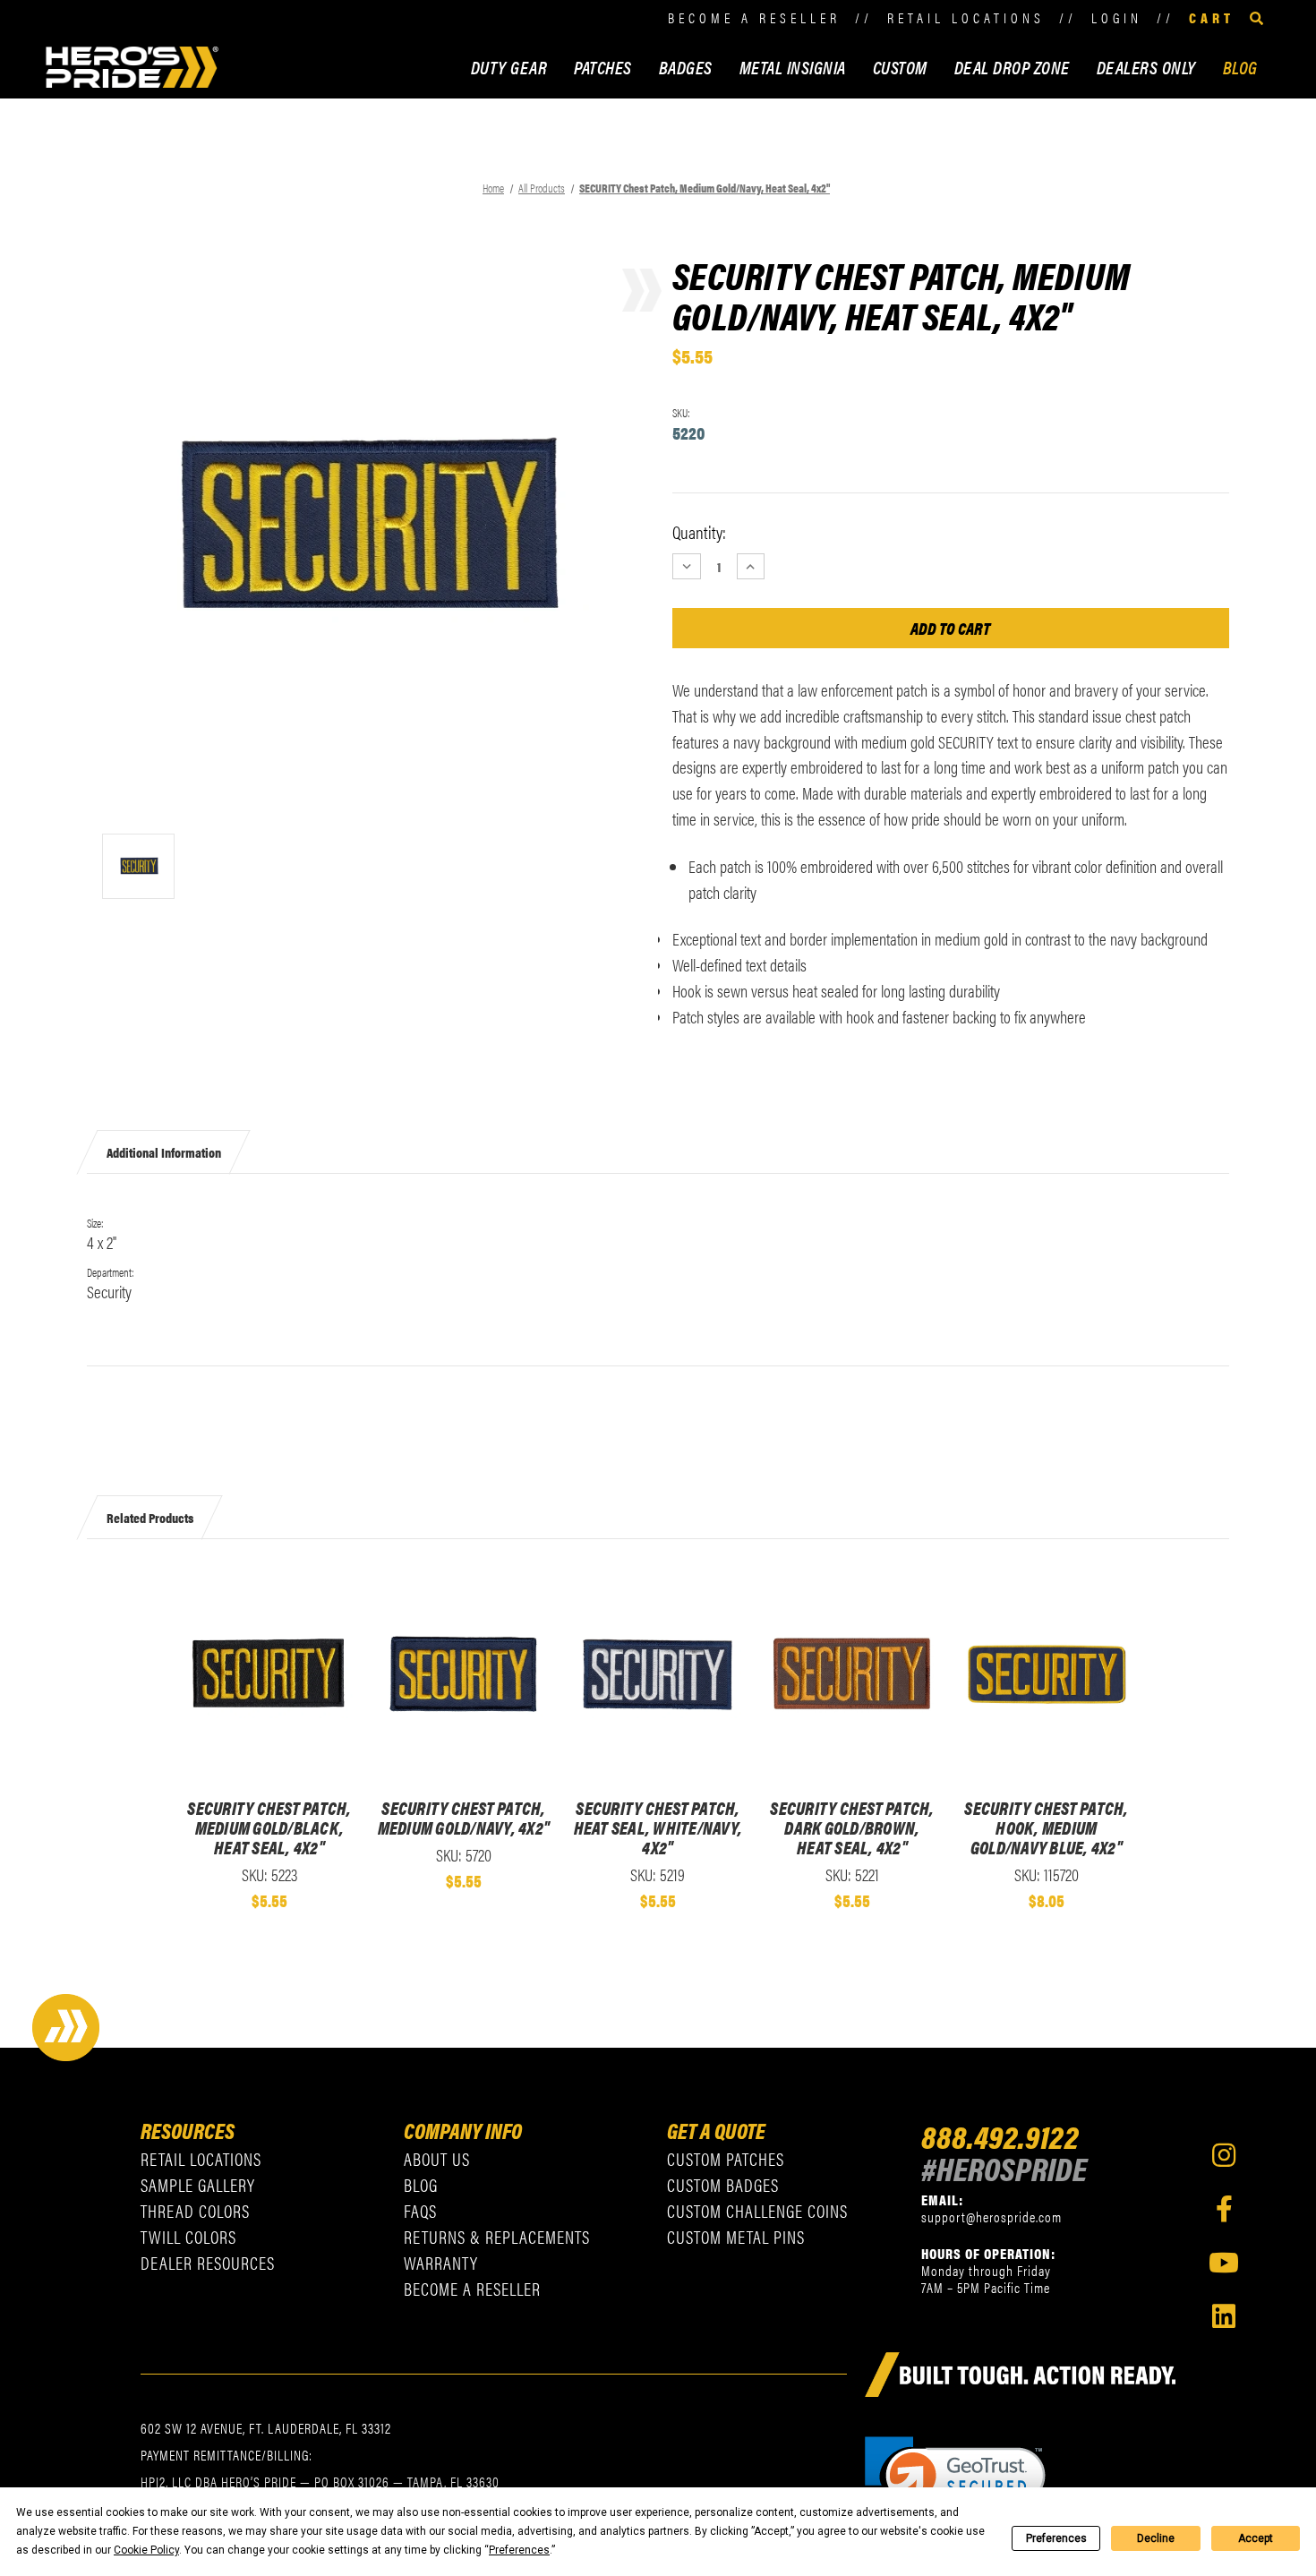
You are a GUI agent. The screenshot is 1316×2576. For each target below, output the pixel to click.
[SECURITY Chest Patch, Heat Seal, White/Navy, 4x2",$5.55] (658, 1673)
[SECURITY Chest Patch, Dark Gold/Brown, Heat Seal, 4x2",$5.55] (852, 1673)
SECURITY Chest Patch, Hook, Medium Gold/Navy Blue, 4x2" (1046, 1827)
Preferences (1056, 2538)
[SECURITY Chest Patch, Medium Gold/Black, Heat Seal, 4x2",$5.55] (269, 1673)
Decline (1156, 2538)
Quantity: (699, 532)
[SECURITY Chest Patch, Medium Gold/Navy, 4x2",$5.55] (463, 1673)
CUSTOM (900, 67)
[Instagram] (1224, 2155)
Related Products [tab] (150, 1516)
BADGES (686, 67)
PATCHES (603, 67)
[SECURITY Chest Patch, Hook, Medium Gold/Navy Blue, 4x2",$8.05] (1046, 1673)
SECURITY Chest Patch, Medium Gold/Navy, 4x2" (464, 1818)
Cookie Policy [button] (146, 2550)
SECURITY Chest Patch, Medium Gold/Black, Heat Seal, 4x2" (269, 1827)
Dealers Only (1146, 67)
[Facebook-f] (1224, 2209)
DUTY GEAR (509, 67)
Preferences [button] (519, 2550)
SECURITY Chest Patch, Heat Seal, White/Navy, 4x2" (658, 1827)
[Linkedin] (1224, 2316)
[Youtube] (1224, 2263)
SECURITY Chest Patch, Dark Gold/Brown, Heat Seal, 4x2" (852, 1827)
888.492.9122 (1000, 2135)
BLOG (1240, 67)
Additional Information (164, 1151)
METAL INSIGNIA (793, 67)
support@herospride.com (991, 2217)
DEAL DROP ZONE (1012, 67)
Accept (1256, 2538)
